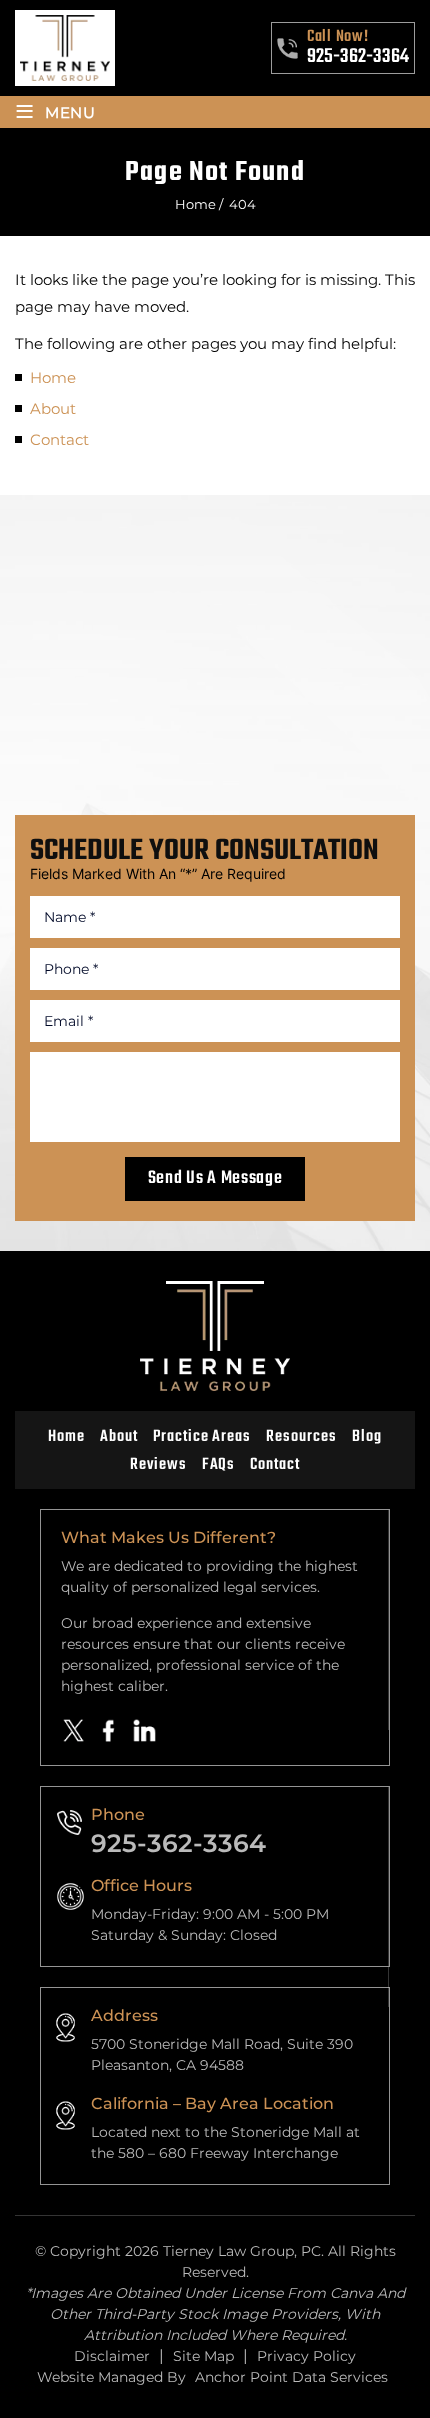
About (119, 1437)
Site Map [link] (203, 2356)
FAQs (219, 1465)
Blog (367, 1437)
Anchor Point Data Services (291, 2377)
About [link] (53, 408)
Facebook (109, 1731)
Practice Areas (202, 1437)
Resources (301, 1437)
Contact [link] (59, 439)
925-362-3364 (358, 57)
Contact (275, 1465)
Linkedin (145, 1731)
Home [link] (53, 377)
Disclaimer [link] (112, 2356)
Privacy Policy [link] (306, 2356)
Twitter (74, 1731)
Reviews (158, 1465)
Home (66, 1437)
